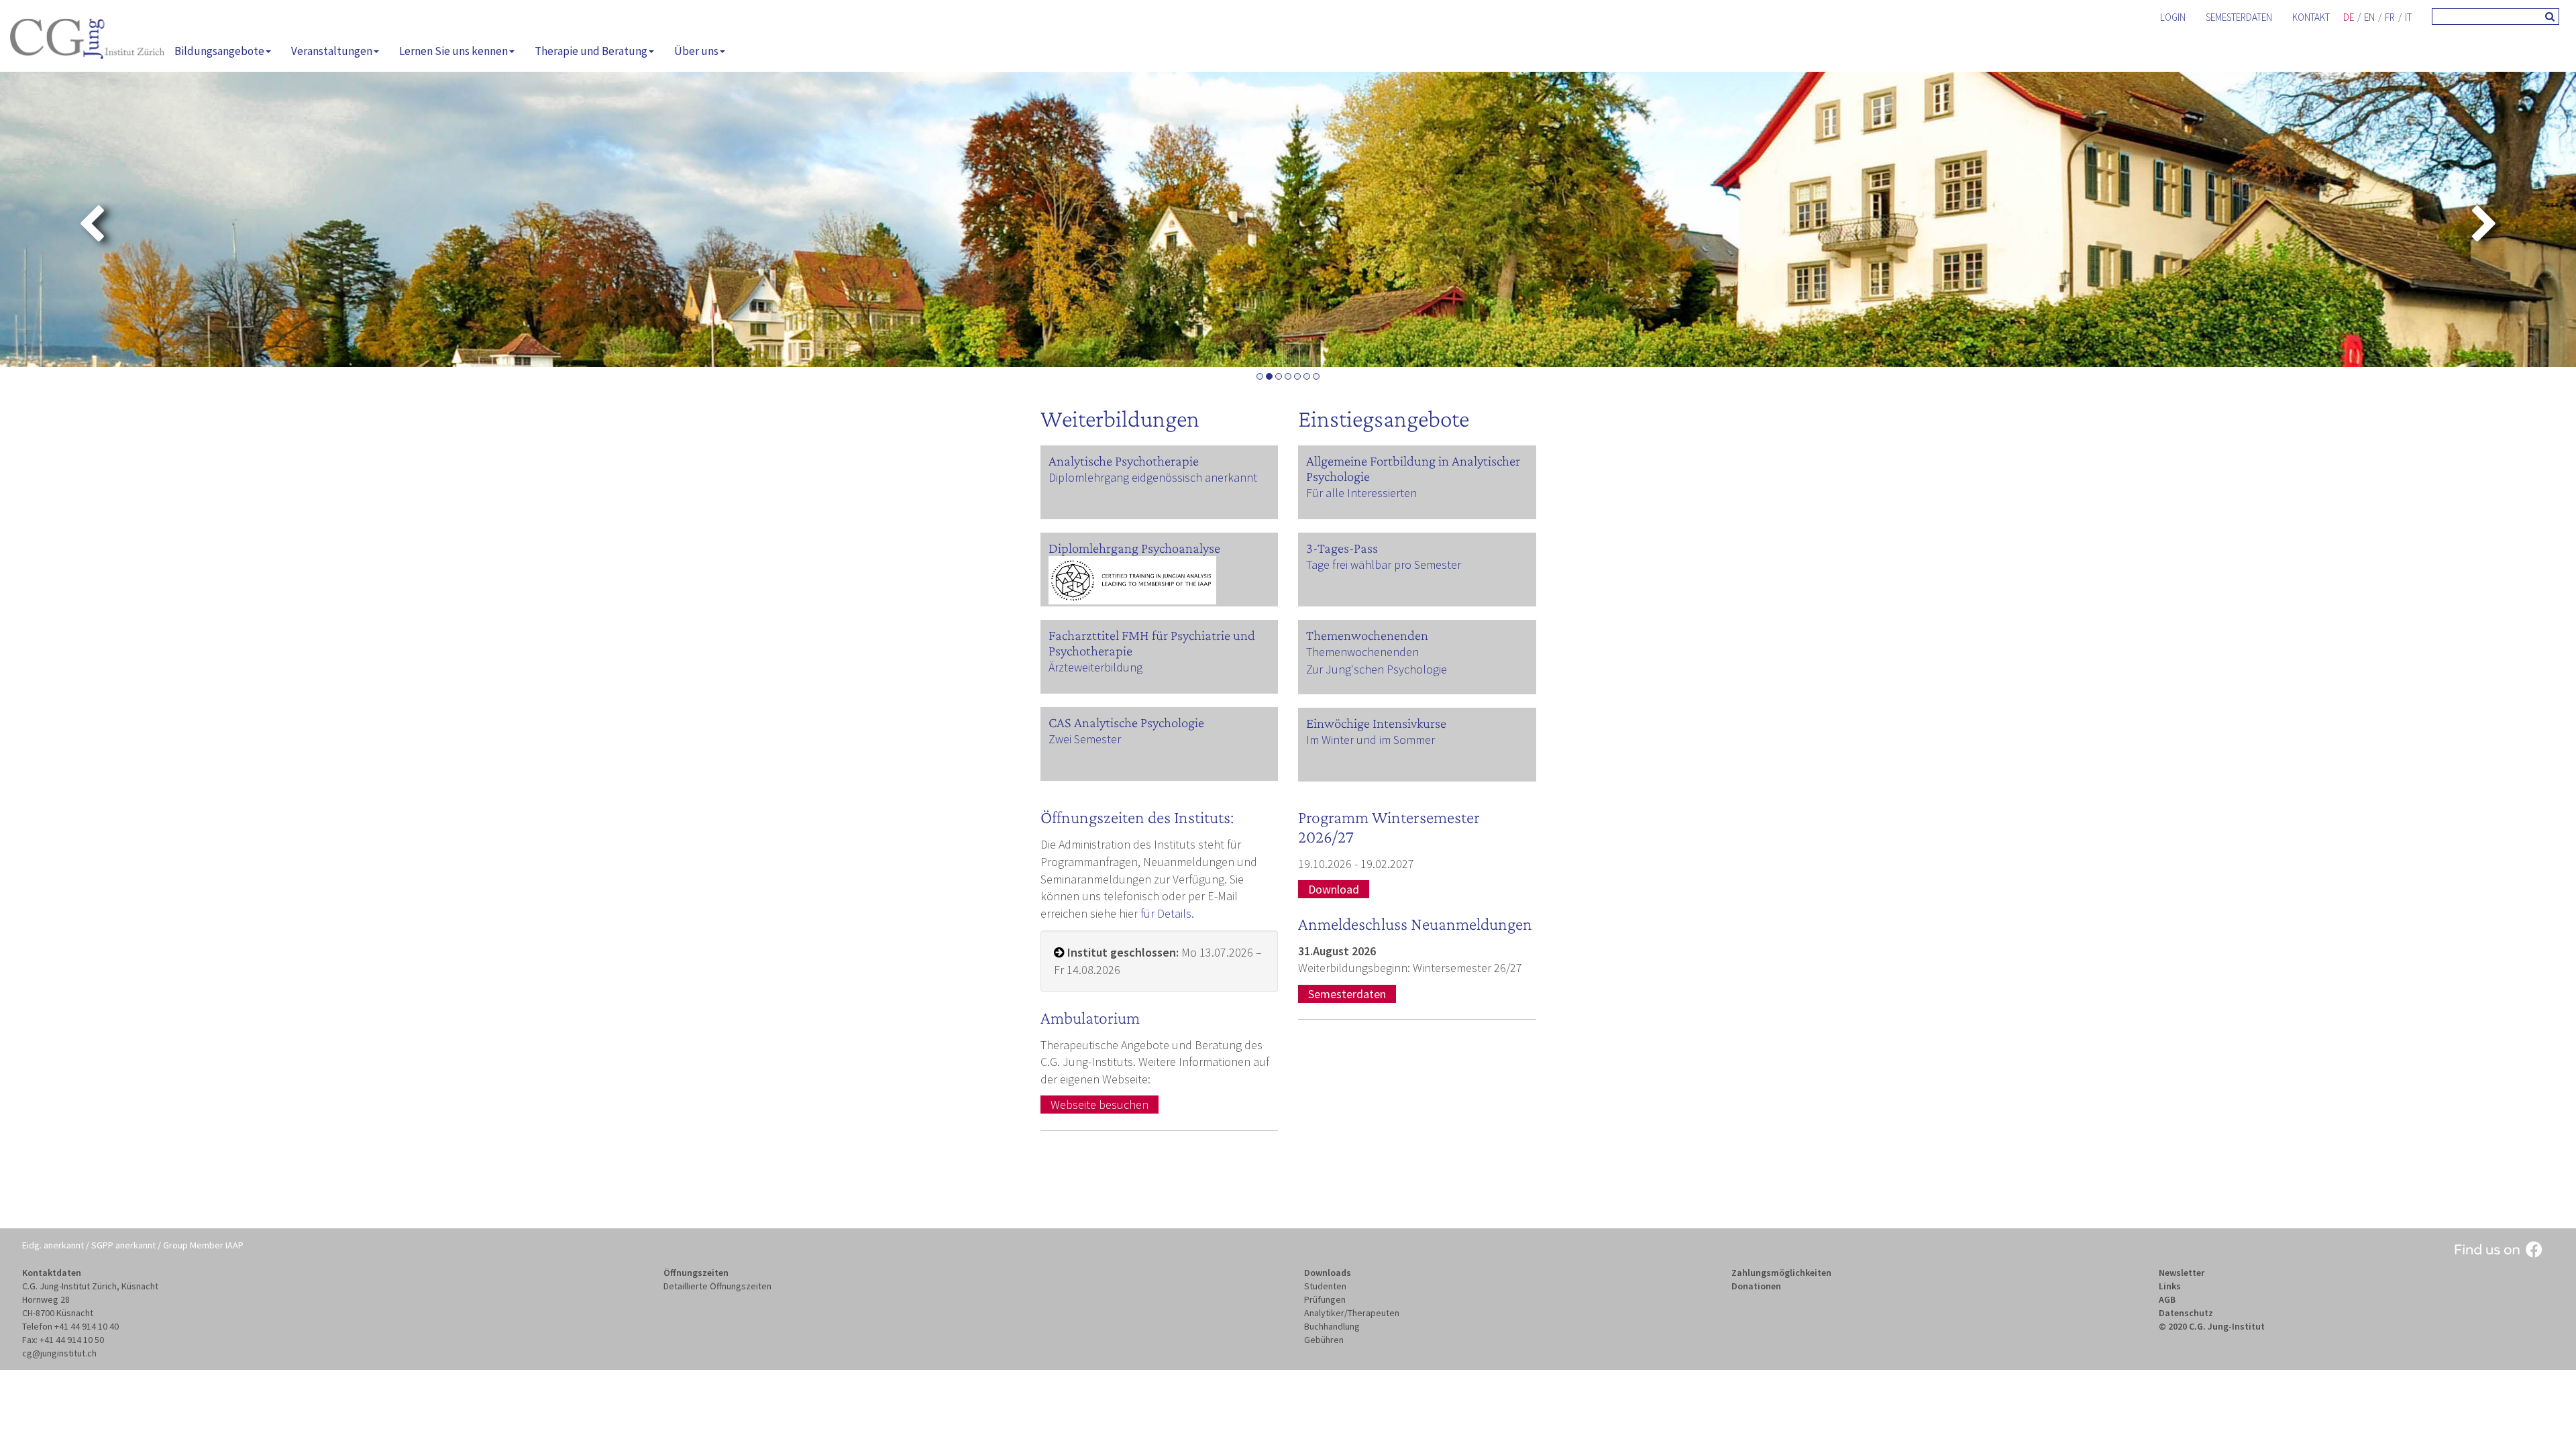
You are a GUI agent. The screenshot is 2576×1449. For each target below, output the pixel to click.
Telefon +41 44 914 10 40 (70, 1326)
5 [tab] (1297, 376)
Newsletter (2182, 1273)
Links (2170, 1286)
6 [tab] (1307, 376)
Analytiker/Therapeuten (1352, 1313)
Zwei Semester (1085, 739)
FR (2390, 17)
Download (1334, 889)
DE (2349, 17)
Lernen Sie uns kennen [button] (453, 51)
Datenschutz (2186, 1313)
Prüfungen (1325, 1299)
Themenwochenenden (1362, 652)
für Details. (1167, 913)
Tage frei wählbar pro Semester (1384, 565)
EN (2369, 17)
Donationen (1756, 1286)
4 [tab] (1288, 376)
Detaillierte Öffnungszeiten (717, 1286)
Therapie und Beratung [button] (591, 51)
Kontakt (2311, 17)
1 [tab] (1260, 376)
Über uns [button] (696, 51)
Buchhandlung (1332, 1326)
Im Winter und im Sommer (1371, 740)
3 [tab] (1279, 376)
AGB (2167, 1299)
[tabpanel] (1288, 219)
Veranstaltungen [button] (332, 51)
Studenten (1325, 1286)
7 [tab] (1316, 376)
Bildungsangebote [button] (219, 51)
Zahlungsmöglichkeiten (1781, 1273)
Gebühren (1324, 1340)
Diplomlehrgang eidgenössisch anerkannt (1153, 477)
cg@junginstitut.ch (59, 1353)
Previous (55, 225)
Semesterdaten (2239, 17)
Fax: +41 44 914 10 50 (63, 1340)
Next (2521, 225)
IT (2408, 17)
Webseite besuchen (1099, 1105)
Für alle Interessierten (1361, 493)
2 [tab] (1269, 376)
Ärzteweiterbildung (1095, 667)
